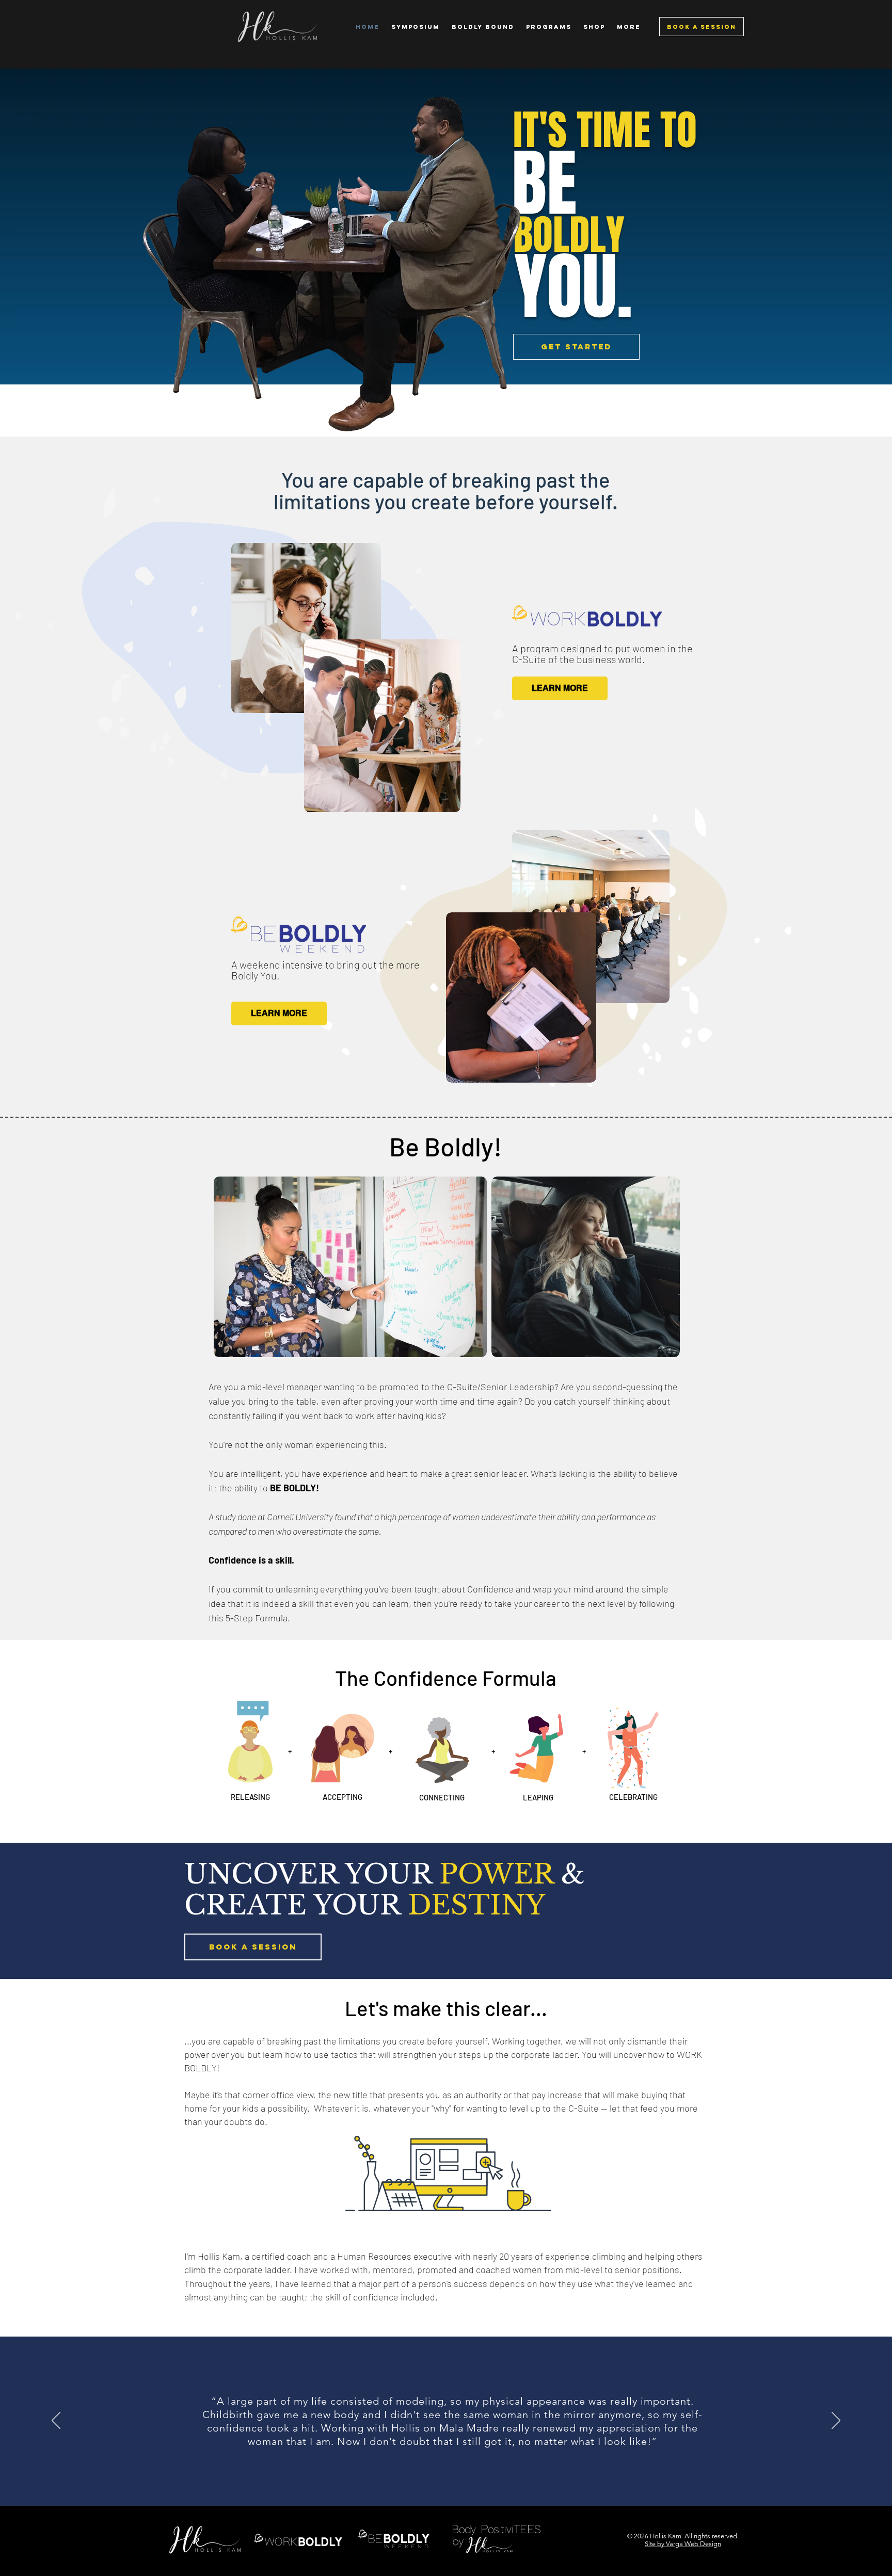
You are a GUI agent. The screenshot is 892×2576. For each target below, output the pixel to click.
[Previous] (56, 2421)
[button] (548, 27)
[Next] (836, 2421)
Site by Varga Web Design (683, 2544)
